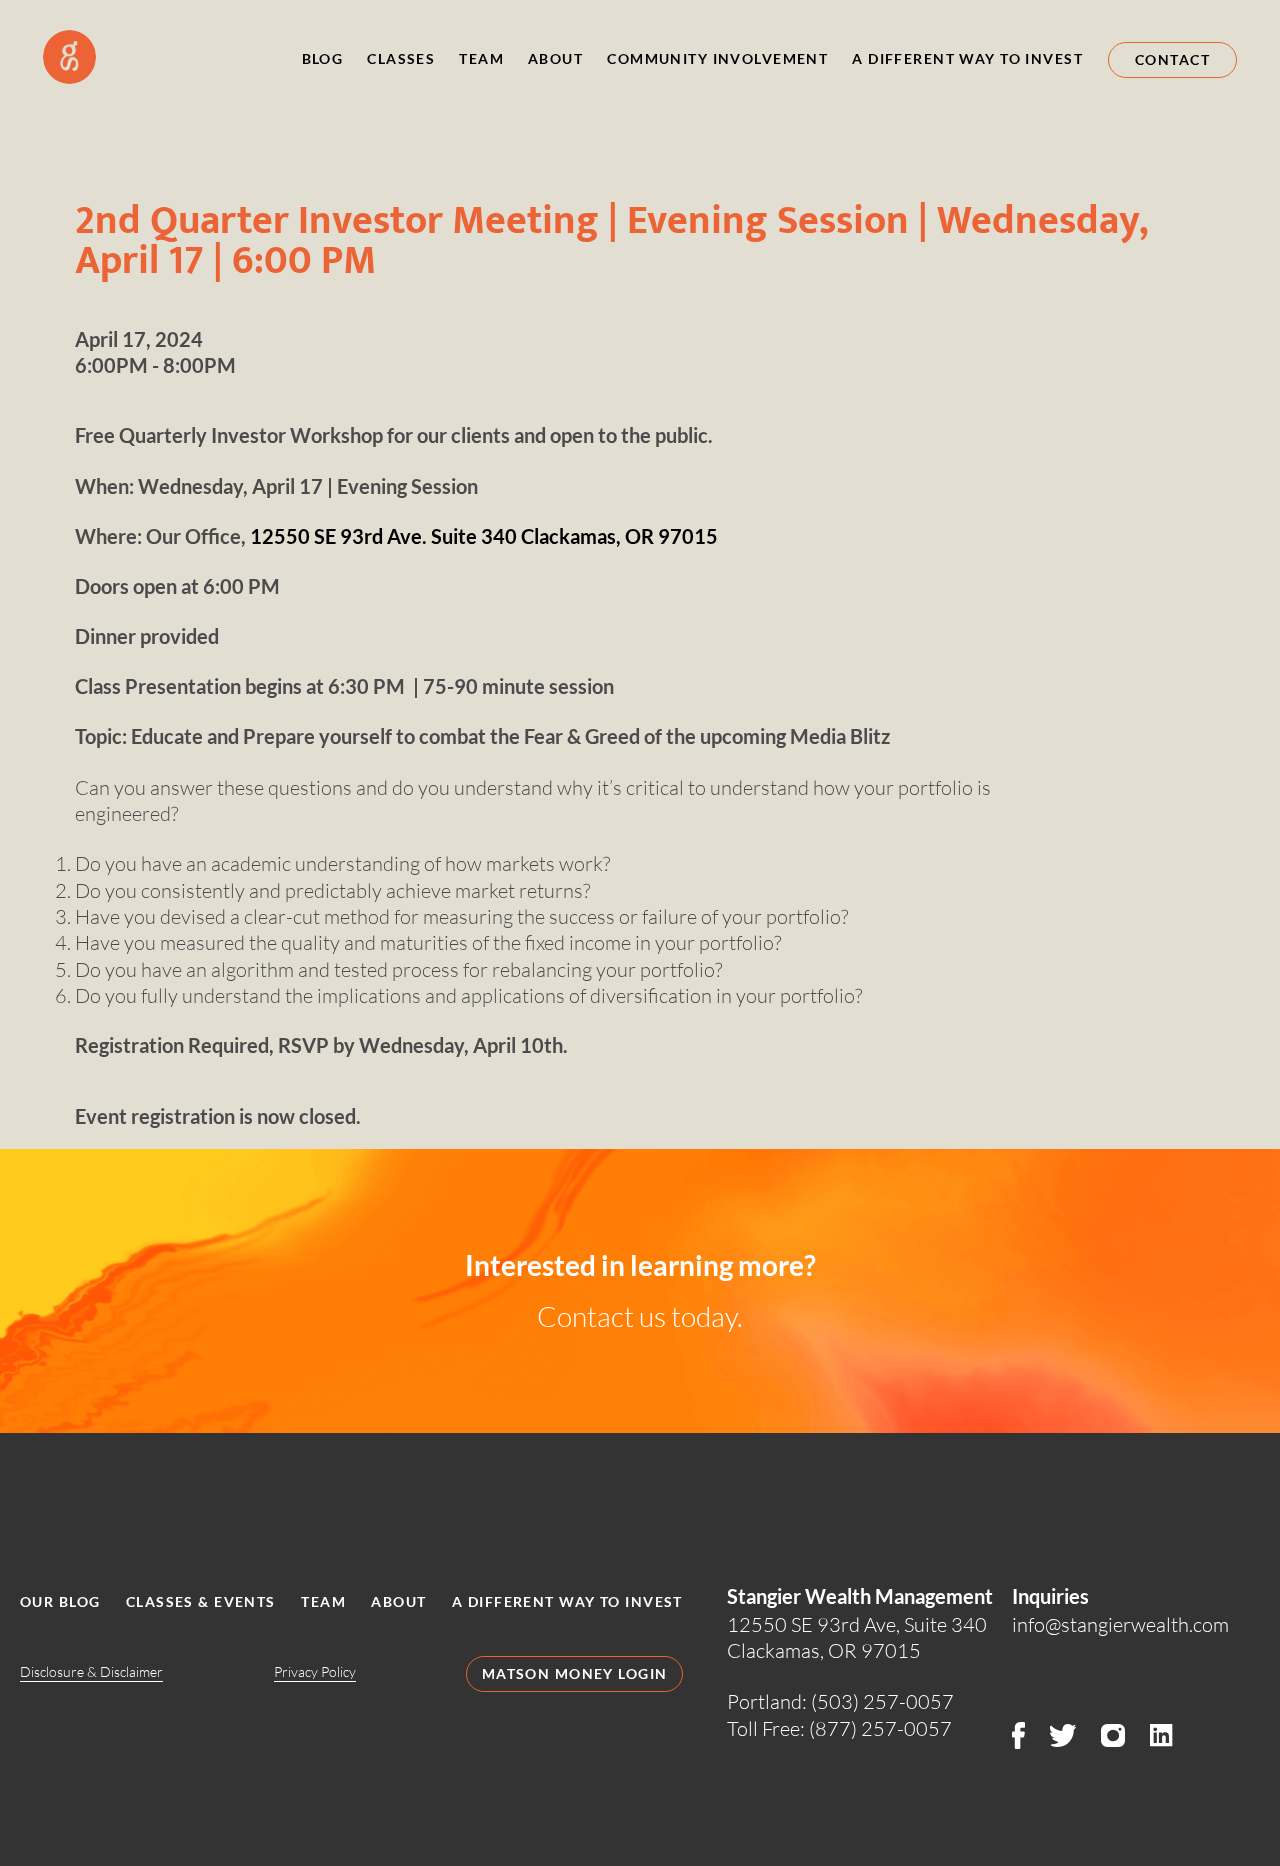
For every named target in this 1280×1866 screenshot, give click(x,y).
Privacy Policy (315, 1672)
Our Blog (60, 1601)
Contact (1172, 59)
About (555, 58)
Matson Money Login (575, 1673)
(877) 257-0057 (880, 1728)
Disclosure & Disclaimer (91, 1672)
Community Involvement (717, 58)
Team (481, 58)
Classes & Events (201, 1601)
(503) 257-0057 (882, 1701)
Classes (401, 58)
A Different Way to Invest (967, 58)
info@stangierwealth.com (1120, 1624)
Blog (323, 58)
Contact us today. (640, 1316)
